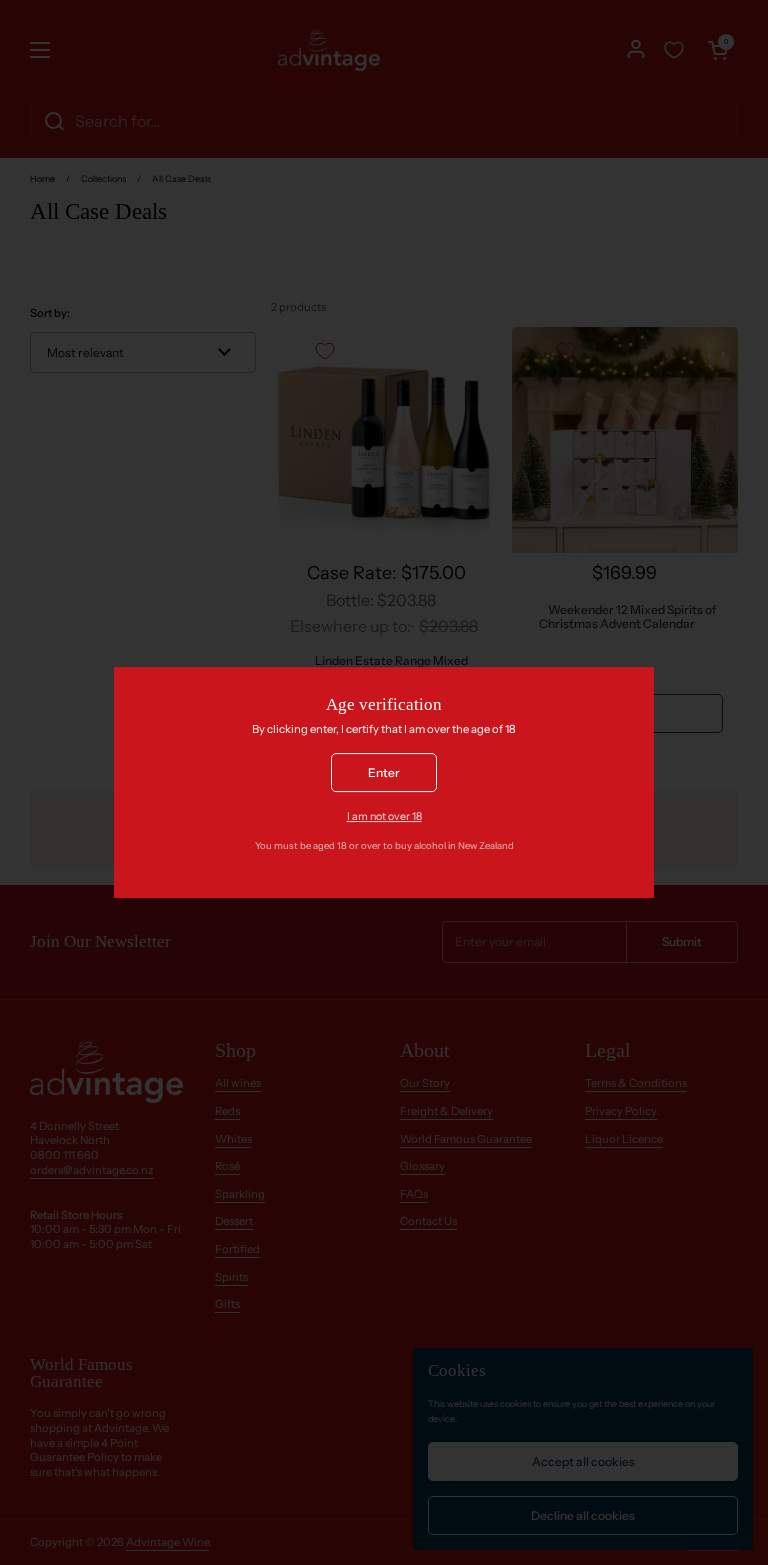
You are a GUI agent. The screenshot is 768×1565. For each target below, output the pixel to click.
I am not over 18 (384, 816)
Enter (384, 772)
